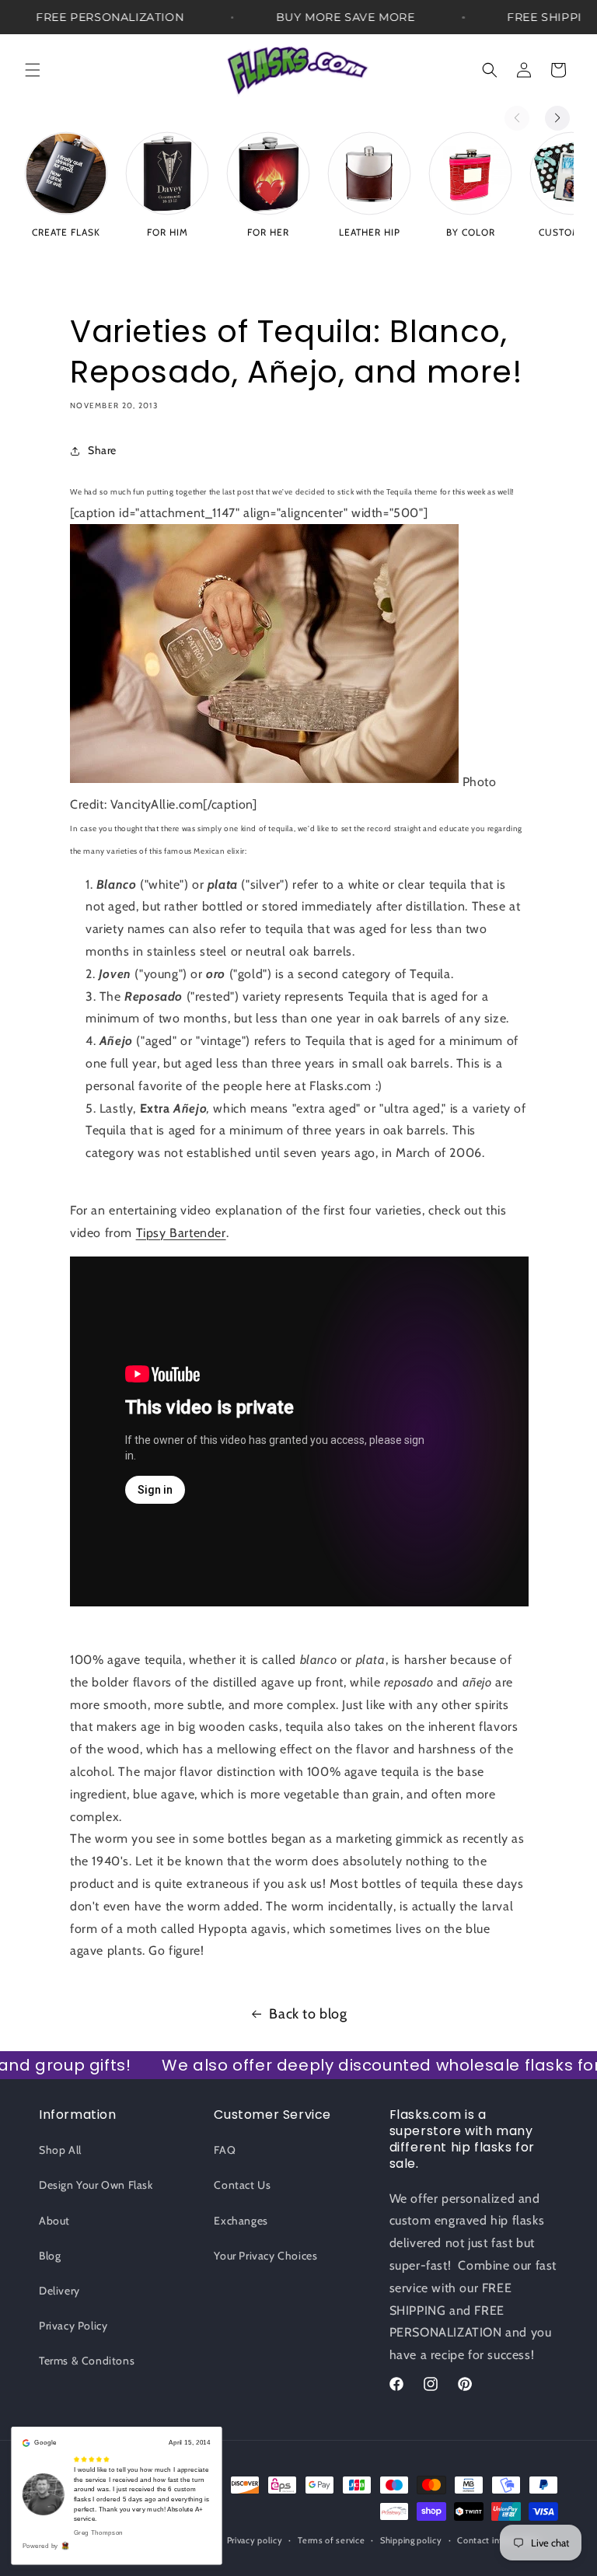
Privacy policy (255, 2540)
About (54, 2221)
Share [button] (102, 450)
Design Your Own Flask (96, 2185)
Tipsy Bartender (181, 1233)
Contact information (498, 2540)
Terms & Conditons (87, 2361)
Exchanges (241, 2221)
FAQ (225, 2150)
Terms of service (331, 2540)
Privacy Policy (73, 2326)
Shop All (60, 2150)
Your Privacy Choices (265, 2256)
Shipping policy (411, 2540)
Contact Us (242, 2185)
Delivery (59, 2291)
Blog (50, 2256)
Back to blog (308, 2014)
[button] (33, 70)
